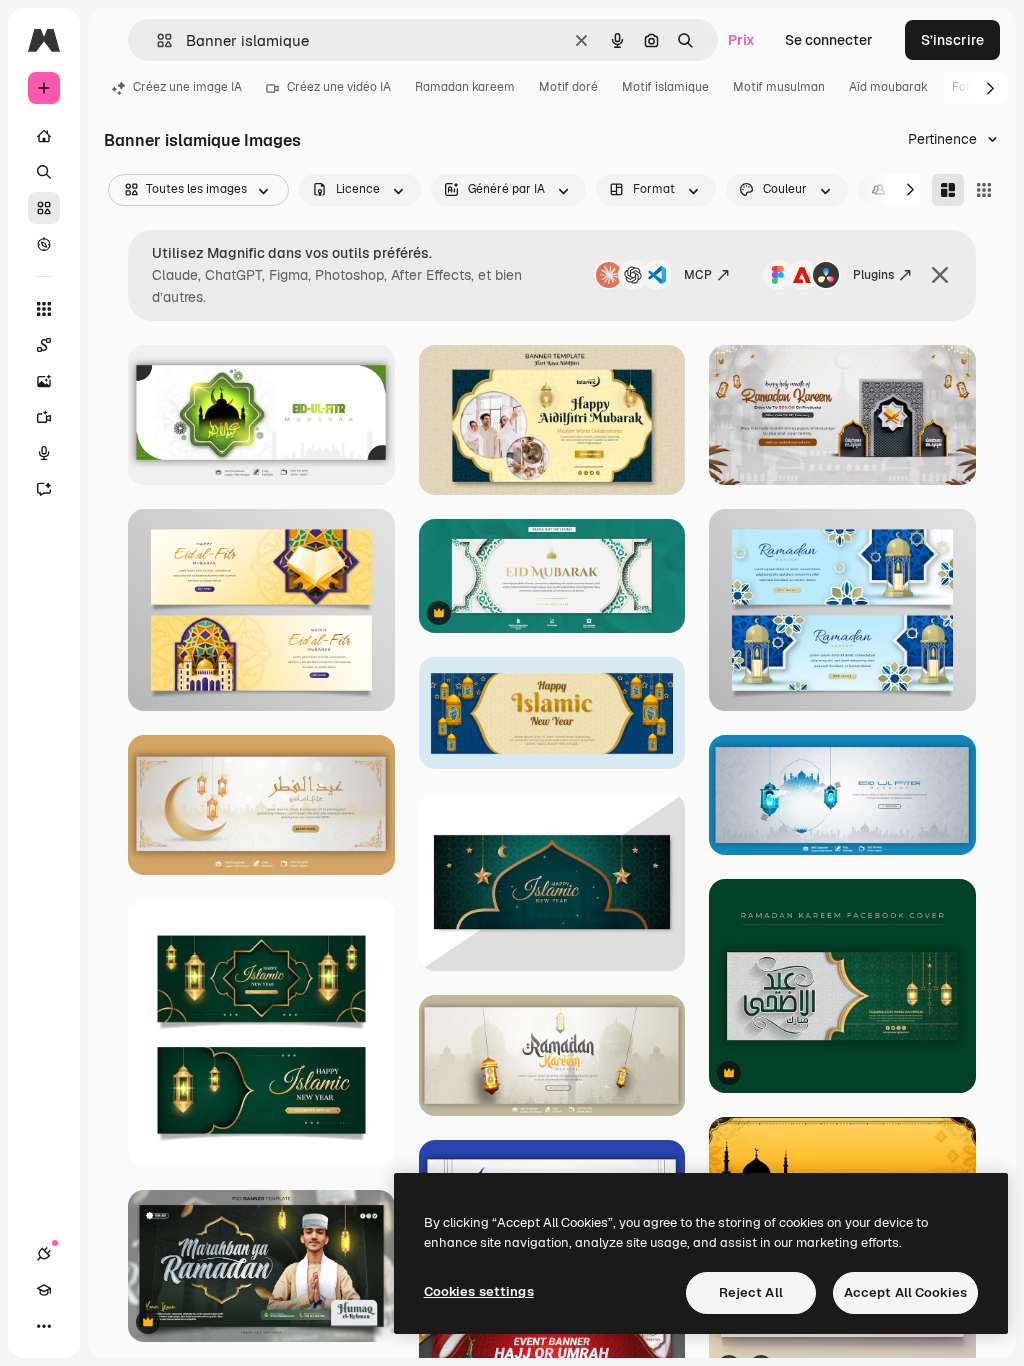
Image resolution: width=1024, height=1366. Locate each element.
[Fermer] (940, 275)
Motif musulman (779, 87)
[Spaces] (44, 345)
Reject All (751, 1292)
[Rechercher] (44, 172)
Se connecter (829, 40)
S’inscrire (952, 40)
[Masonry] (948, 190)
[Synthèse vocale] (44, 453)
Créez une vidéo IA (339, 87)
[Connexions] (44, 1254)
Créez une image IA (187, 87)
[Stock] (44, 208)
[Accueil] (44, 136)
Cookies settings (479, 1291)
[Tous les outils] (44, 309)
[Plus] (44, 1326)
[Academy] (44, 1290)
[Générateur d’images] (44, 381)
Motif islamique (665, 87)
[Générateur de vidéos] (44, 417)
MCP (698, 275)
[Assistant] (44, 489)
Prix (741, 40)
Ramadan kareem (465, 87)
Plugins (873, 275)
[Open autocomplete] (156, 40)
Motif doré (568, 87)
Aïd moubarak (888, 87)
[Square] (984, 190)
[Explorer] (44, 244)
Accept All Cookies (905, 1292)
